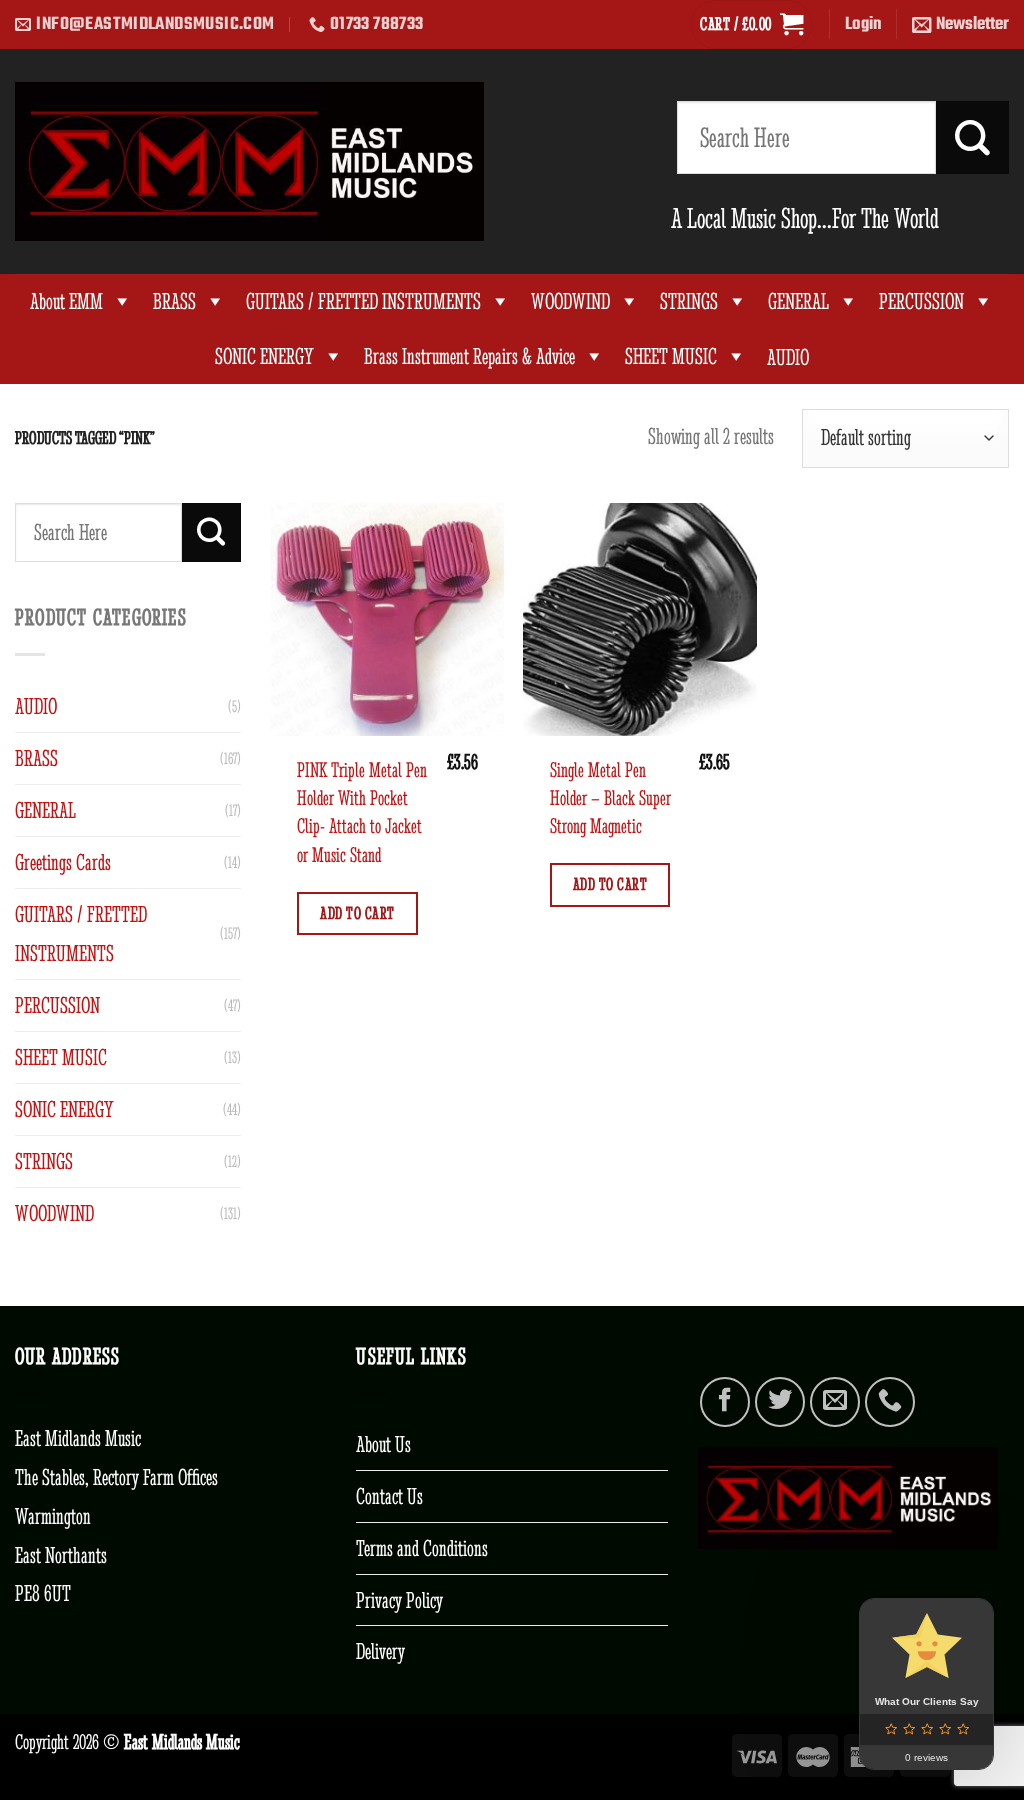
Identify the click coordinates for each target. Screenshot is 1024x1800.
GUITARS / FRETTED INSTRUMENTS (363, 301)
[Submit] (972, 137)
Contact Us (389, 1496)
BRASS (174, 301)
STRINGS (689, 301)
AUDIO (36, 706)
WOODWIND (570, 301)
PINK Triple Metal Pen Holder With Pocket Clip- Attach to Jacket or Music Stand (362, 812)
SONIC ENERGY (264, 356)
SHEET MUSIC (671, 356)
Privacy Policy (399, 1600)
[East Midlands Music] (249, 161)
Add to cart (357, 913)
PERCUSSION (921, 301)
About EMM (66, 301)
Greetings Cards (63, 862)
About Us (383, 1444)
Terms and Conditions (422, 1548)
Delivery (380, 1651)
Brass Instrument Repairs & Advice (469, 356)
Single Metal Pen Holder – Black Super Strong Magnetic (610, 798)
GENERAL (798, 301)
